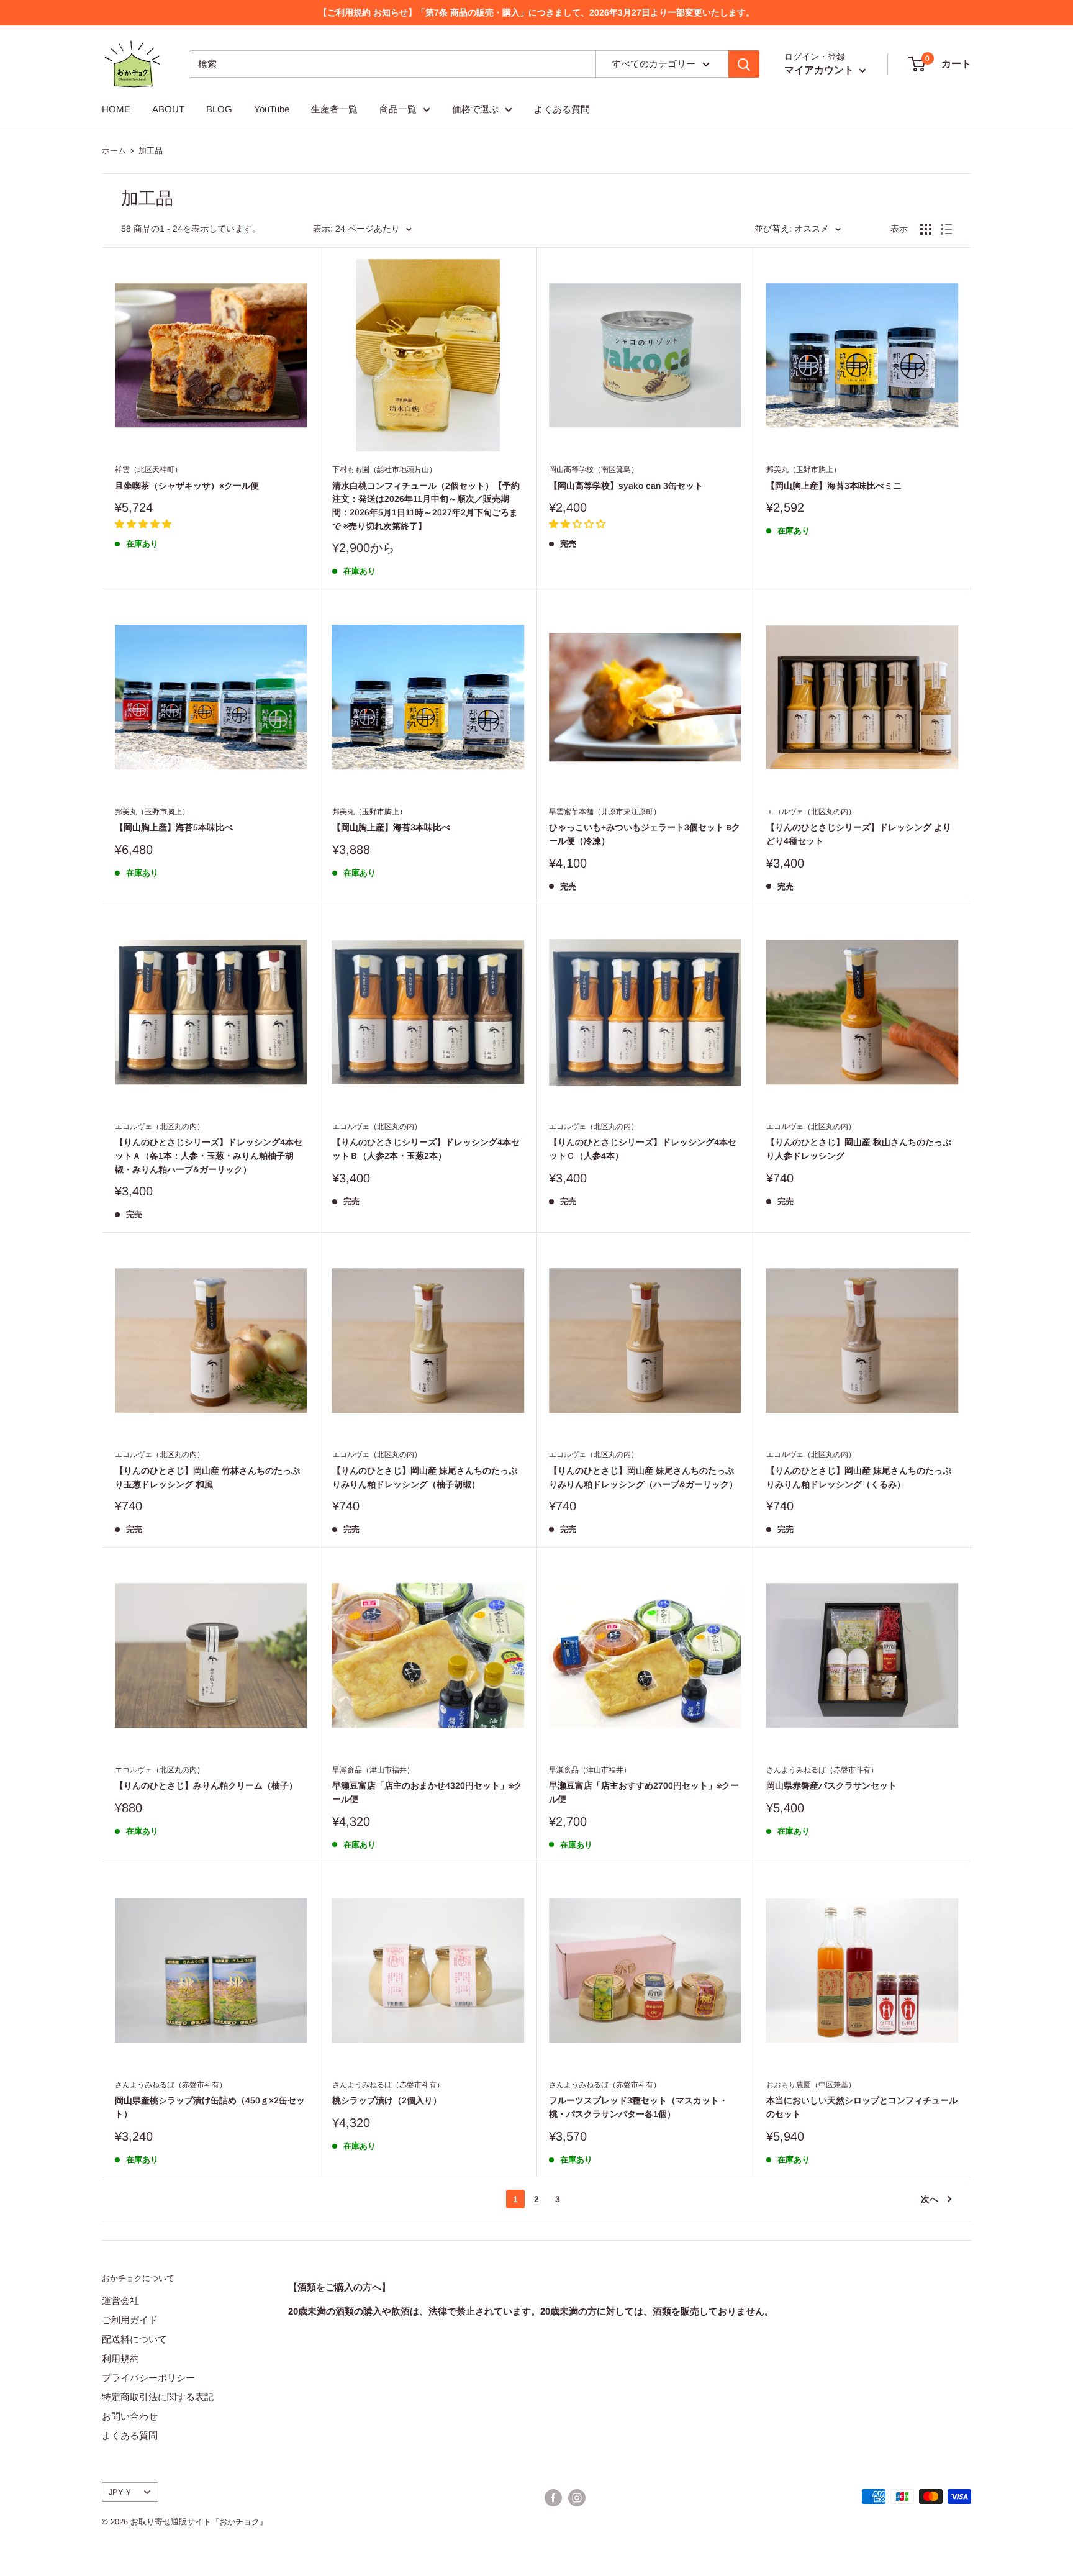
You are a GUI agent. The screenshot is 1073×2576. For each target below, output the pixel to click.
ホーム (114, 151)
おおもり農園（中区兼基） (811, 2085)
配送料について (134, 2339)
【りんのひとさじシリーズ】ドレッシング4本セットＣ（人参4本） (643, 1149)
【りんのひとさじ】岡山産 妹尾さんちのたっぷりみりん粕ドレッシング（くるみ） (859, 1477)
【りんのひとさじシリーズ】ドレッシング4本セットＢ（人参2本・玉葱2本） (426, 1149)
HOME (116, 109)
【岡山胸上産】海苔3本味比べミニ (834, 486)
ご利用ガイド (130, 2320)
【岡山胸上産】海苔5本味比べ (174, 827)
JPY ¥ (120, 2492)
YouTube (272, 109)
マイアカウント (820, 70)
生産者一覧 (334, 109)
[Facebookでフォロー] (553, 2498)
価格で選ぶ (475, 109)
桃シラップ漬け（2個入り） (387, 2100)
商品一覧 (398, 109)
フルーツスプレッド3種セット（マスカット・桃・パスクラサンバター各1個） (638, 2107)
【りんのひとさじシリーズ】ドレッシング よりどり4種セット (859, 834)
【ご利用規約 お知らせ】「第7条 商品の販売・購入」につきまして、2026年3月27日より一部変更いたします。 (536, 12)
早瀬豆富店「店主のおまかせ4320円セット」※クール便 (427, 1792)
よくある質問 (562, 109)
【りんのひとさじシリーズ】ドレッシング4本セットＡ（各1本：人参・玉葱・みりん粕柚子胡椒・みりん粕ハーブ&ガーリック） (209, 1155)
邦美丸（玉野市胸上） (804, 469)
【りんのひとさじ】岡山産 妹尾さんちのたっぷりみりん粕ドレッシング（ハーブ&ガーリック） (643, 1477)
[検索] (744, 64)
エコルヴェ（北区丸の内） (811, 812)
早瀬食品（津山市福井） (373, 1770)
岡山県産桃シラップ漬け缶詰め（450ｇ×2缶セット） (210, 2107)
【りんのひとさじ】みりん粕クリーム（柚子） (206, 1785)
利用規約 (120, 2358)
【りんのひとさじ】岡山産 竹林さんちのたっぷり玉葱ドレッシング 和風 (207, 1477)
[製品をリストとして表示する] (946, 229)
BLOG (219, 109)
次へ (930, 2199)
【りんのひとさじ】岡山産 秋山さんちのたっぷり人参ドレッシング (859, 1149)
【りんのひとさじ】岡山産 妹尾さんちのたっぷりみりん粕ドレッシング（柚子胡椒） (425, 1477)
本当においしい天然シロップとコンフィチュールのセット (862, 2107)
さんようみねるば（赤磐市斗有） (822, 1770)
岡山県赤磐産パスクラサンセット (831, 1785)
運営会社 (120, 2301)
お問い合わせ (130, 2416)
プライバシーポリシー (148, 2378)
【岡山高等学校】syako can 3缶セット (626, 486)
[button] (143, 524)
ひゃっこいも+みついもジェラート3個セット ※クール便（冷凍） (645, 834)
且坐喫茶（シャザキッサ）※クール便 (187, 486)
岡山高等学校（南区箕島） (594, 469)
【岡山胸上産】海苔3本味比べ (391, 827)
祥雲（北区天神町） (148, 469)
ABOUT (168, 109)
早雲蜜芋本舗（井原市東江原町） (605, 812)
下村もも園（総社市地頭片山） (384, 469)
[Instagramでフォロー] (577, 2498)
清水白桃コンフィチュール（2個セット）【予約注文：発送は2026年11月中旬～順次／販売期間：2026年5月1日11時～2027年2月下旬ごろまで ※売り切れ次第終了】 (426, 506)
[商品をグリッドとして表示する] (926, 229)
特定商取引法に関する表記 (158, 2397)
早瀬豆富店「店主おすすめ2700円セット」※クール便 (644, 1792)
